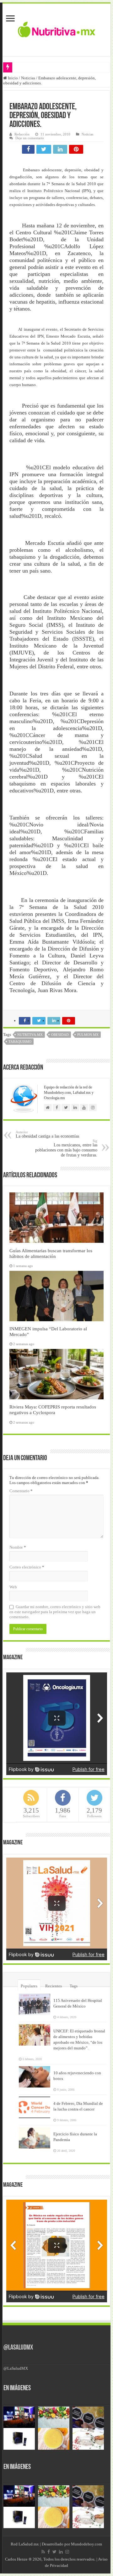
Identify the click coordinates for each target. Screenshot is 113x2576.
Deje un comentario (30, 138)
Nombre (18, 1547)
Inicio (12, 78)
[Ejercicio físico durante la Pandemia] (35, 2138)
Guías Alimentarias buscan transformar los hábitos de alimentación (51, 1253)
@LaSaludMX (18, 2348)
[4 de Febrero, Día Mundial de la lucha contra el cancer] (35, 2107)
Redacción (22, 134)
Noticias (28, 78)
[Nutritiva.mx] (57, 29)
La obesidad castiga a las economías (47, 1134)
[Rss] (43, 2552)
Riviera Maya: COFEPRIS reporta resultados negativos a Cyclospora (53, 1410)
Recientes (54, 1986)
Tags (74, 1986)
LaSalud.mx (29, 2544)
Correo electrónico (27, 1567)
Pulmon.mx (88, 1035)
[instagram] (67, 2552)
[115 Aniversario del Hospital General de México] (35, 2004)
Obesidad (60, 1035)
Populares (29, 1986)
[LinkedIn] (61, 2552)
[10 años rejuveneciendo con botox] (35, 2077)
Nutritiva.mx (30, 1035)
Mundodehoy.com (86, 2544)
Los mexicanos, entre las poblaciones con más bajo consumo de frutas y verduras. (66, 1148)
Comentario (21, 1491)
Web (13, 1587)
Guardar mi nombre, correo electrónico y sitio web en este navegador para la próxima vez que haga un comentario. (55, 1612)
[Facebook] (49, 2552)
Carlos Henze (16, 2559)
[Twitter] (54, 2552)
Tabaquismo (20, 1042)
